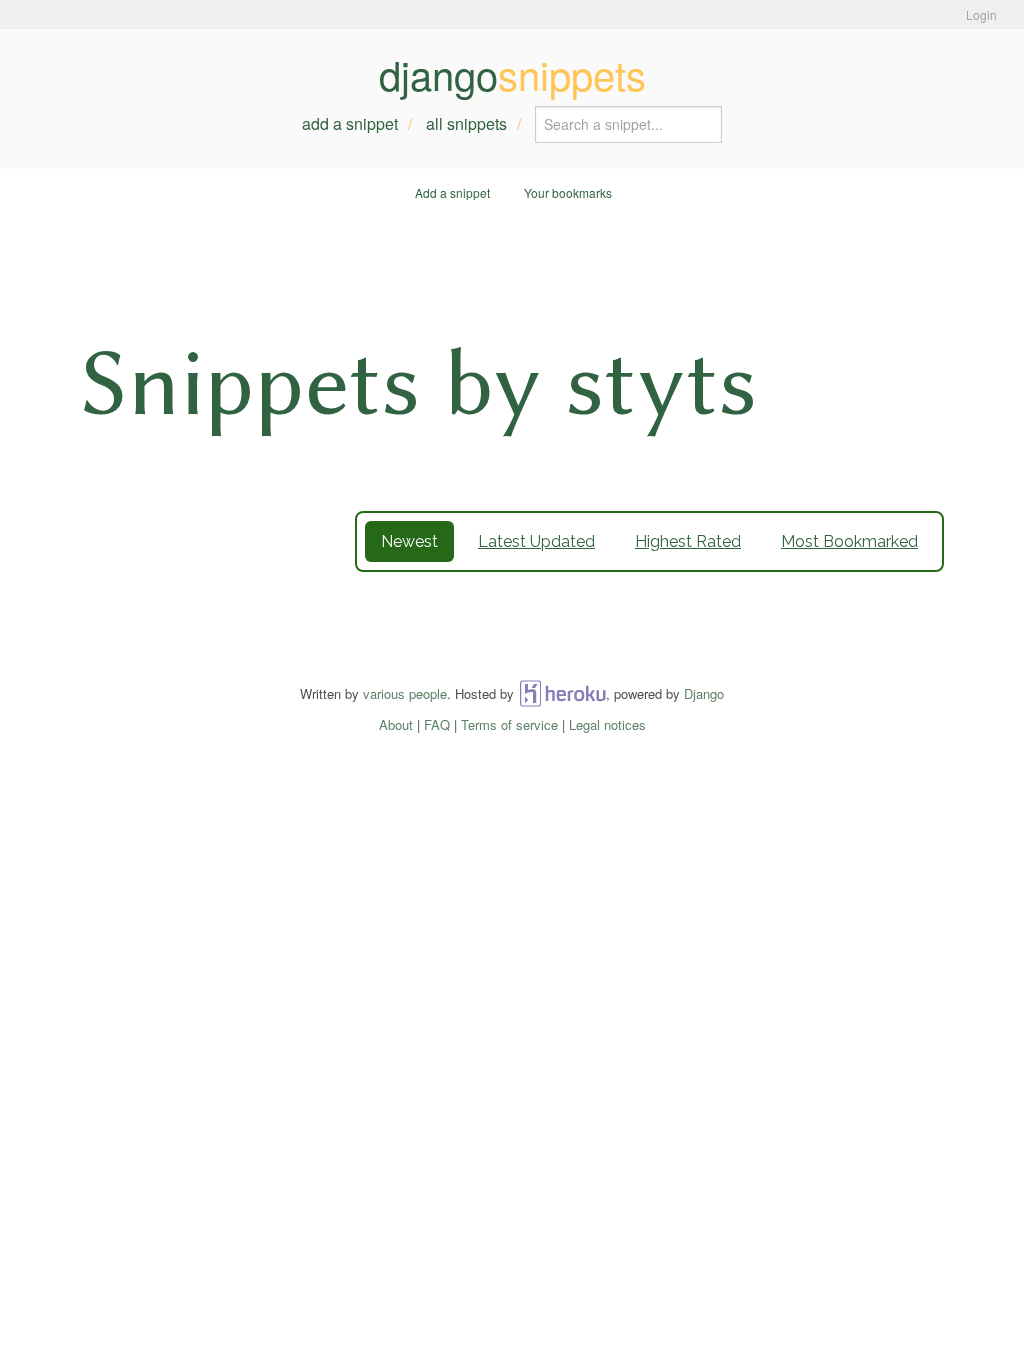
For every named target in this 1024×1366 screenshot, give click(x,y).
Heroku (562, 693)
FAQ (437, 724)
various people (405, 693)
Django (704, 693)
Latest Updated (536, 541)
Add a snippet (350, 123)
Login (981, 14)
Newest (409, 541)
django (512, 74)
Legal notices (607, 724)
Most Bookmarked (849, 541)
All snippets (466, 123)
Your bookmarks (568, 192)
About (396, 724)
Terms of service (509, 724)
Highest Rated (688, 541)
